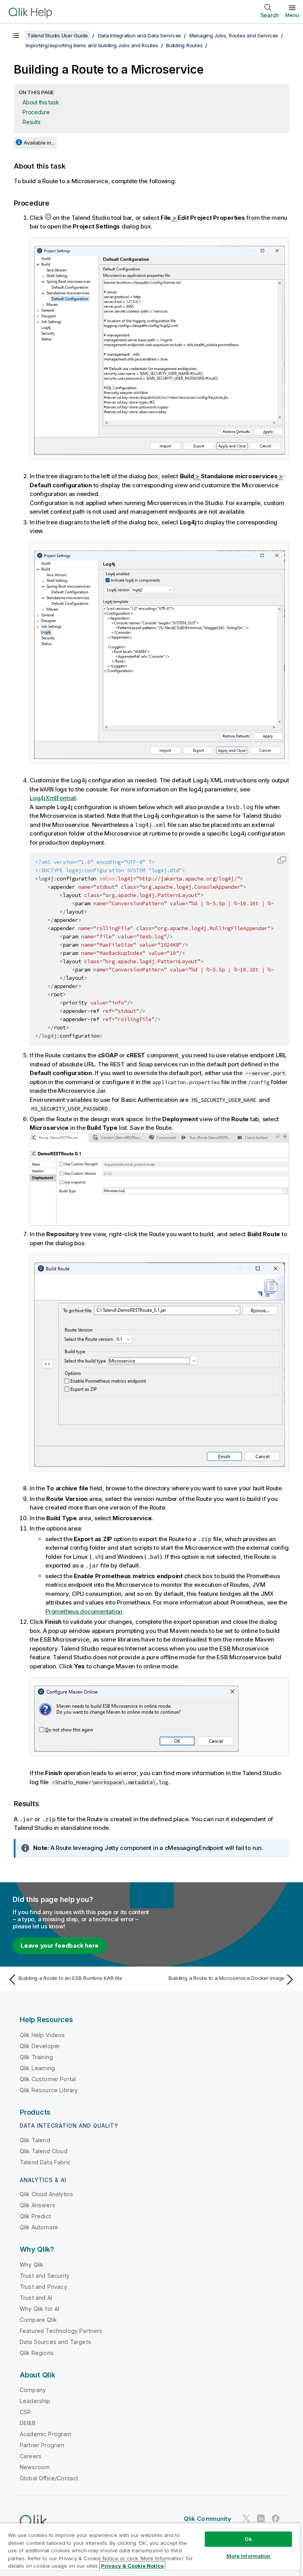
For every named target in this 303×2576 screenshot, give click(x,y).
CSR (25, 2412)
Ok (248, 2539)
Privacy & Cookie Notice (132, 2566)
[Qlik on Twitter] (246, 2518)
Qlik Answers (37, 2205)
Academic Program (46, 2434)
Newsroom (35, 2467)
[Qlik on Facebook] (276, 2518)
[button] (282, 860)
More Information (249, 2556)
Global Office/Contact (49, 2478)
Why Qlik (32, 2265)
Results (31, 122)
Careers (31, 2456)
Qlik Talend (35, 2140)
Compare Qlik (38, 2320)
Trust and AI (36, 2298)
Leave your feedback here (60, 1945)
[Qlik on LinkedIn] (261, 2518)
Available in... (39, 143)
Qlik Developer (40, 2046)
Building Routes (184, 45)
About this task (41, 102)
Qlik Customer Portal (48, 2079)
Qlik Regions (37, 2353)
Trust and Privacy (43, 2287)
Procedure (36, 112)
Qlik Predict (35, 2216)
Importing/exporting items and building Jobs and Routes (92, 45)
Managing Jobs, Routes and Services (234, 35)
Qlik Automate (39, 2227)
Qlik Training (36, 2057)
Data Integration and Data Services (140, 35)
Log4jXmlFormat (53, 798)
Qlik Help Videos (42, 2035)
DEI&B (28, 2423)
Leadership (35, 2401)
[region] (150, 2549)
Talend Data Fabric (45, 2162)
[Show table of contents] (16, 35)
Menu (292, 15)
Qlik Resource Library (49, 2090)
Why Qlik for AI (39, 2309)
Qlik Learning (37, 2068)
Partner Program (42, 2445)
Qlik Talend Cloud (44, 2151)
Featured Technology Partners (61, 2331)
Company (33, 2390)
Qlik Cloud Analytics (46, 2194)
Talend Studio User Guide (58, 35)
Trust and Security (45, 2276)
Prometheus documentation (84, 1611)
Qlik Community (208, 2519)
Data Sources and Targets (55, 2342)
